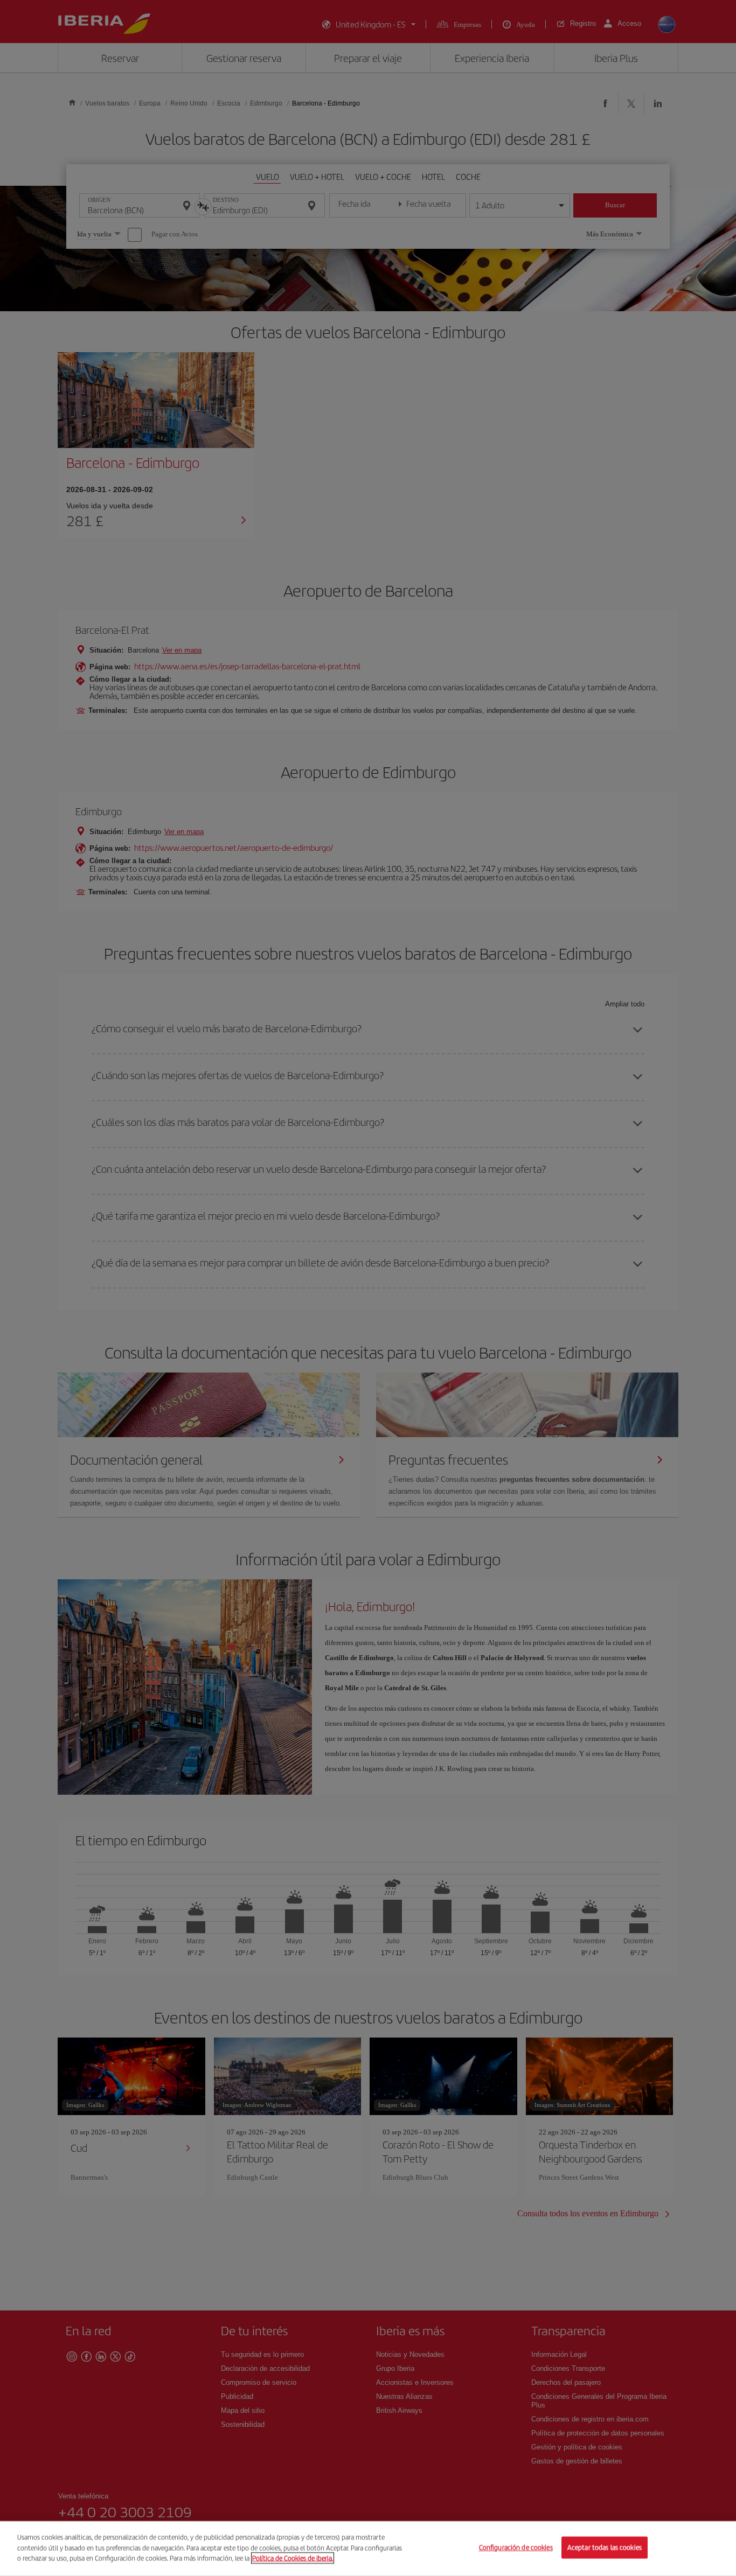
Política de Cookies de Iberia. (293, 2558)
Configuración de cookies (516, 2548)
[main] (368, 2549)
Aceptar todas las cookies (605, 2548)
